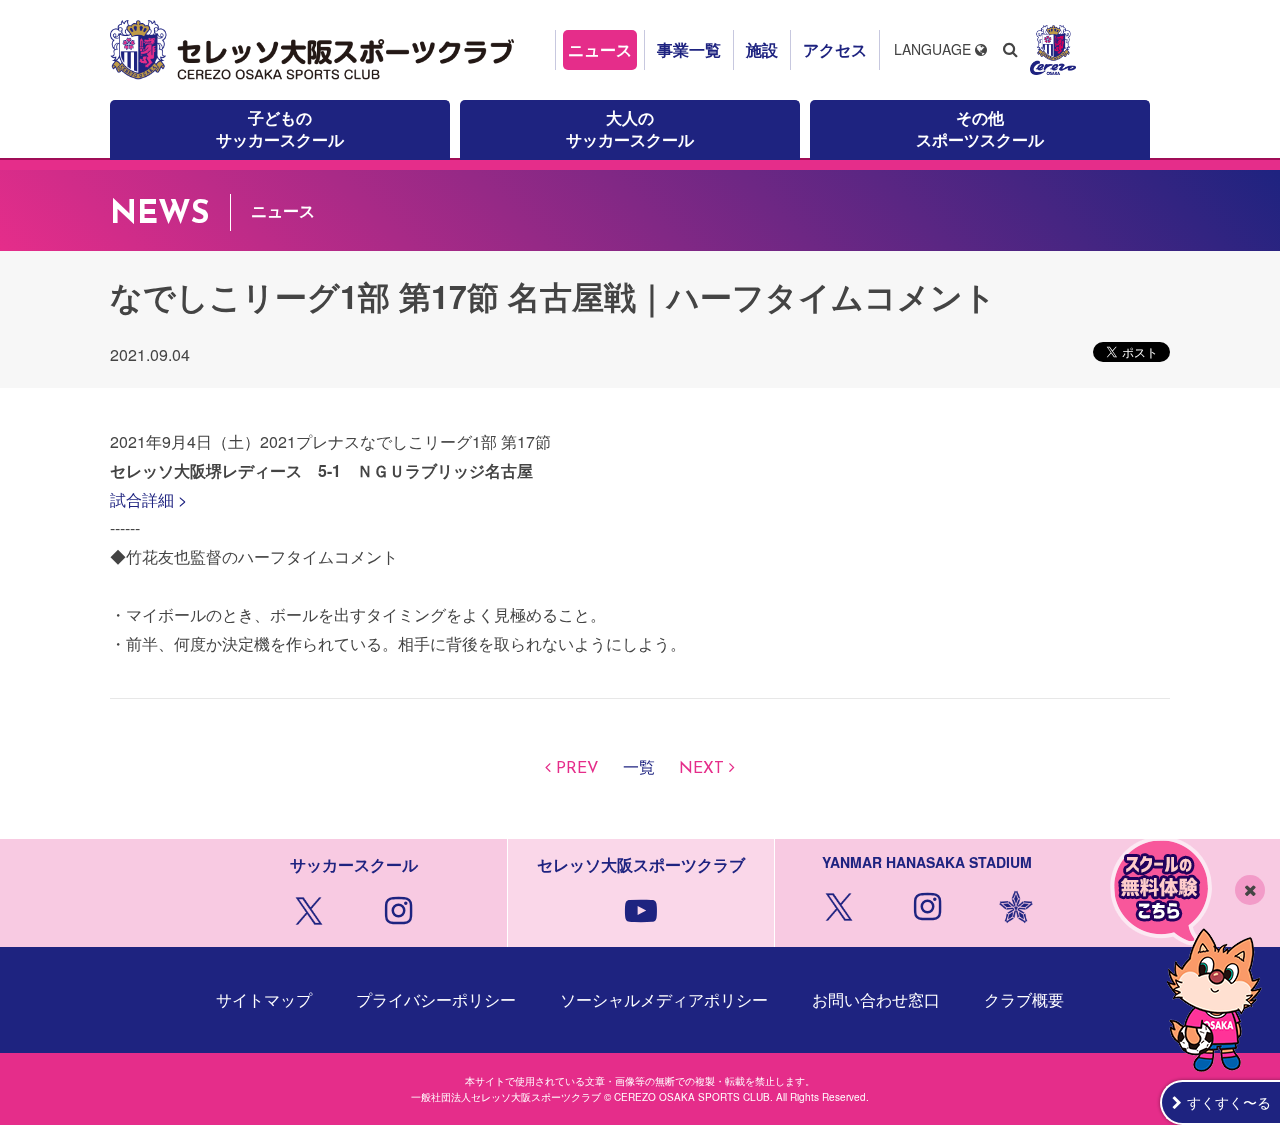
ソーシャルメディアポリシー (664, 999)
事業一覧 (689, 49)
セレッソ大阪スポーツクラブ (315, 50)
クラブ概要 (1024, 999)
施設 (762, 49)
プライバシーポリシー (436, 999)
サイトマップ (264, 999)
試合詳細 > (148, 499)
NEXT (701, 769)
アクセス (835, 49)
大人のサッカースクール (630, 128)
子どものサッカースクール (280, 128)
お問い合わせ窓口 (876, 999)
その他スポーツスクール (980, 128)
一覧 (639, 769)
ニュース (600, 49)
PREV (577, 769)
